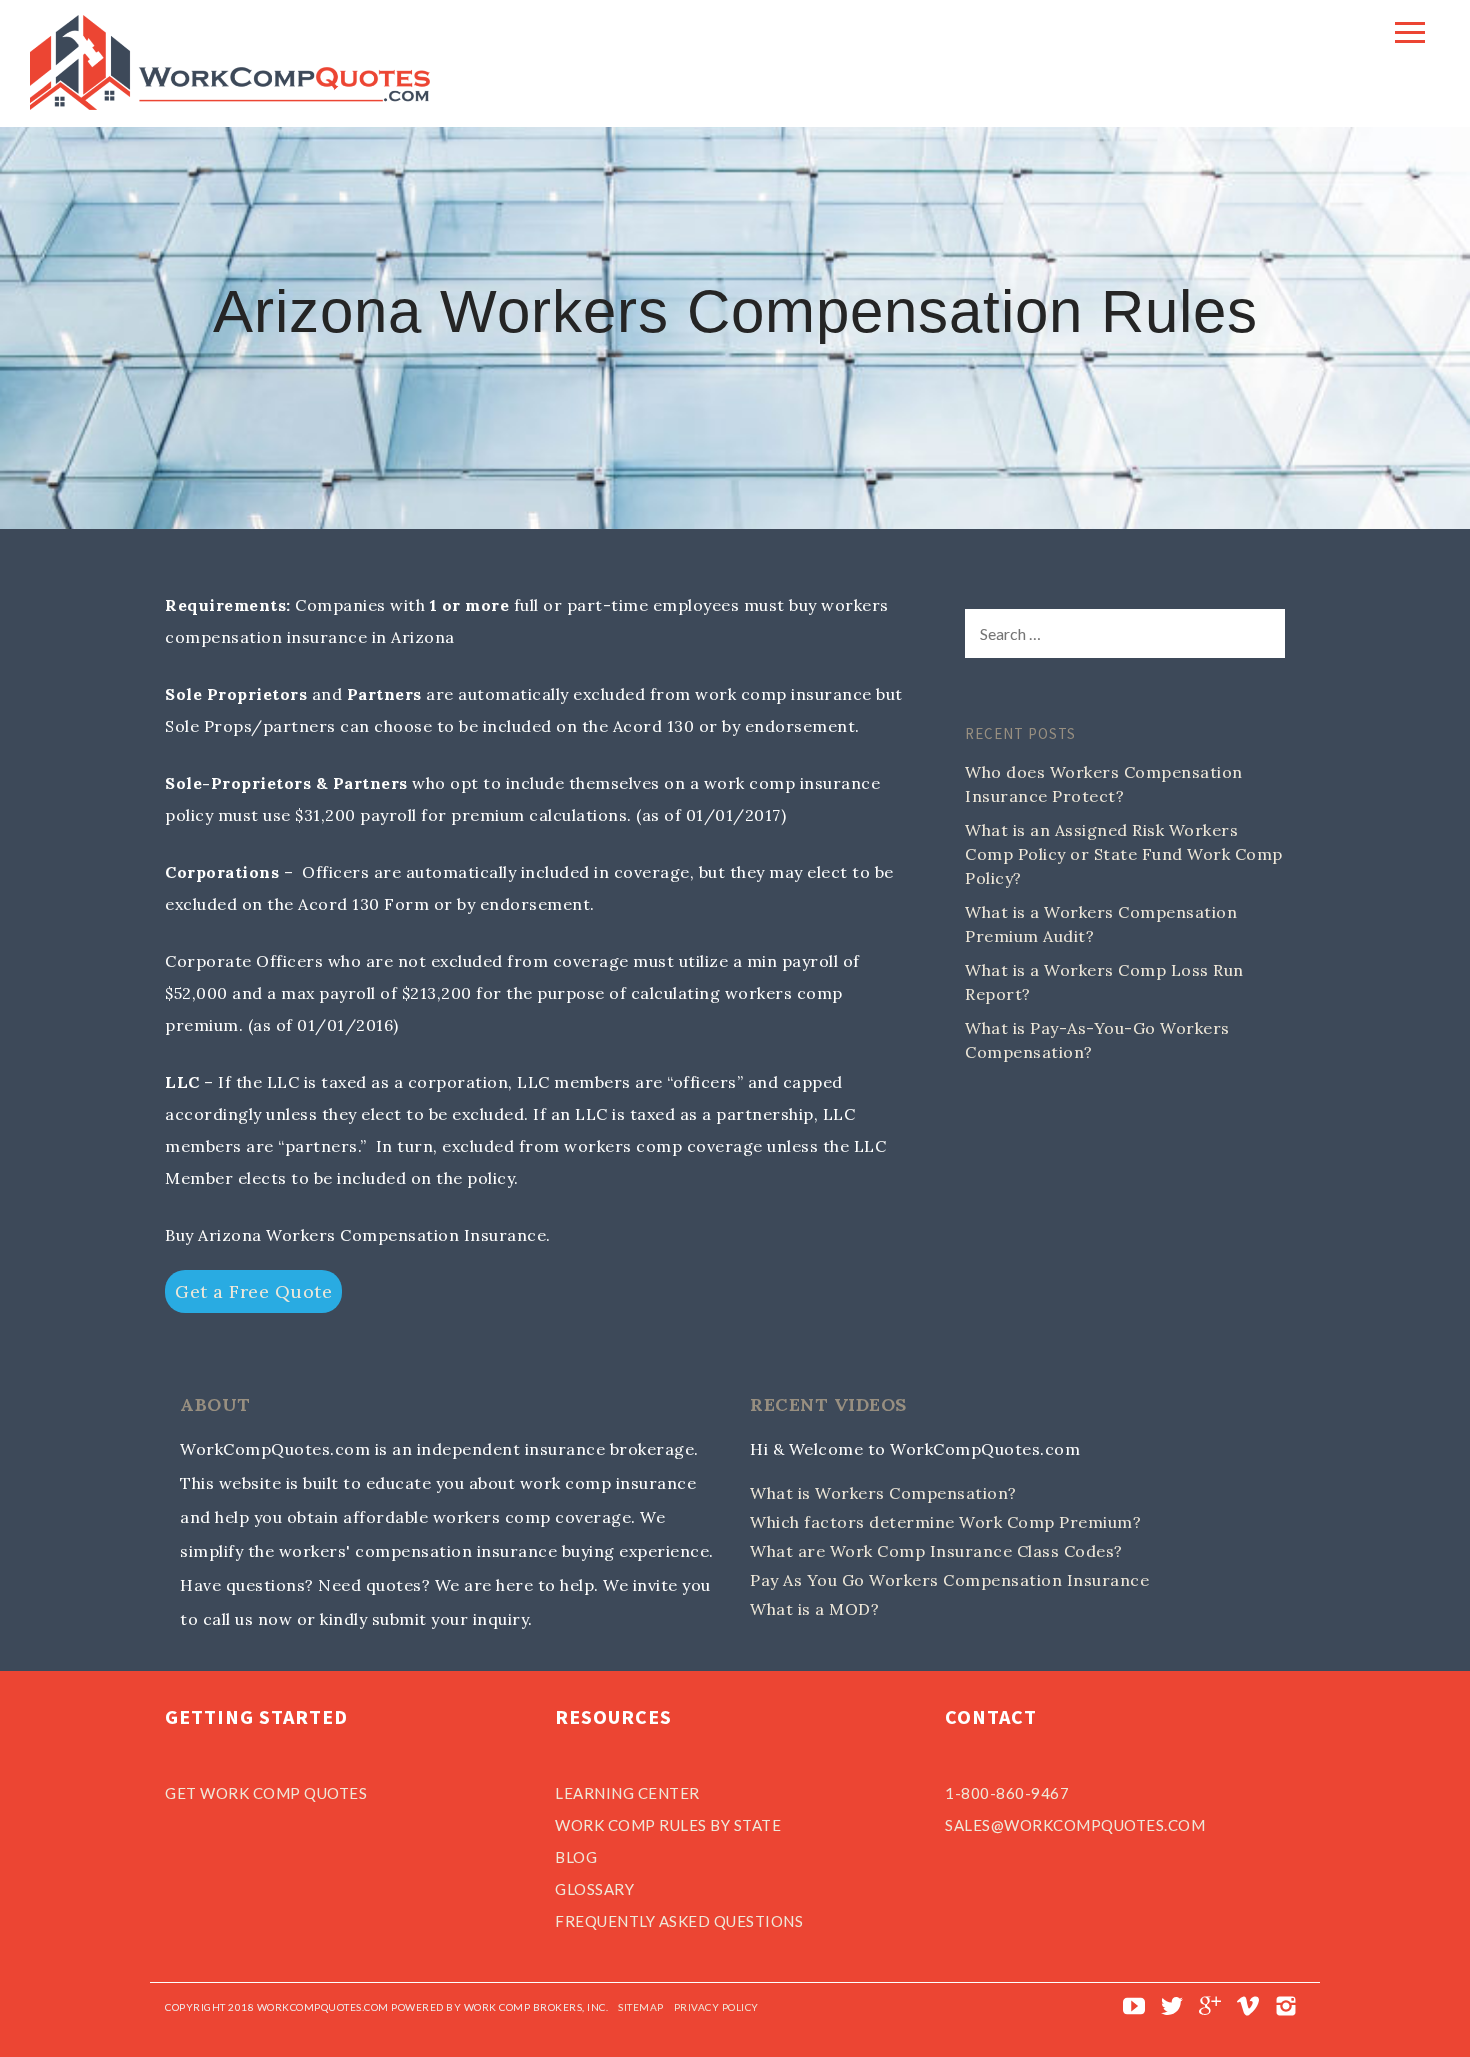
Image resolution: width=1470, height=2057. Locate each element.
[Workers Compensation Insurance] (230, 104)
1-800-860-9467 (1007, 1793)
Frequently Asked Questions (679, 1921)
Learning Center (627, 1793)
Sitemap (641, 2007)
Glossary (594, 1889)
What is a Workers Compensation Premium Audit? (1101, 924)
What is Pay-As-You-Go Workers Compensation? (1097, 1040)
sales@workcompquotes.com (1075, 1825)
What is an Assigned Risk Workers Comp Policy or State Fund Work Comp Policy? (1124, 854)
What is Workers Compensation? (883, 1493)
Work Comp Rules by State (668, 1825)
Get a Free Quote (253, 1291)
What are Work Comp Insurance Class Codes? (936, 1551)
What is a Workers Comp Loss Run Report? (1104, 982)
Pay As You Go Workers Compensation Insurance (949, 1580)
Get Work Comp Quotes (266, 1793)
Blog (576, 1857)
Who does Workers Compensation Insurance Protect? (1104, 784)
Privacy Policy (716, 2007)
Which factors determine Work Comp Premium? (945, 1522)
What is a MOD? (814, 1609)
